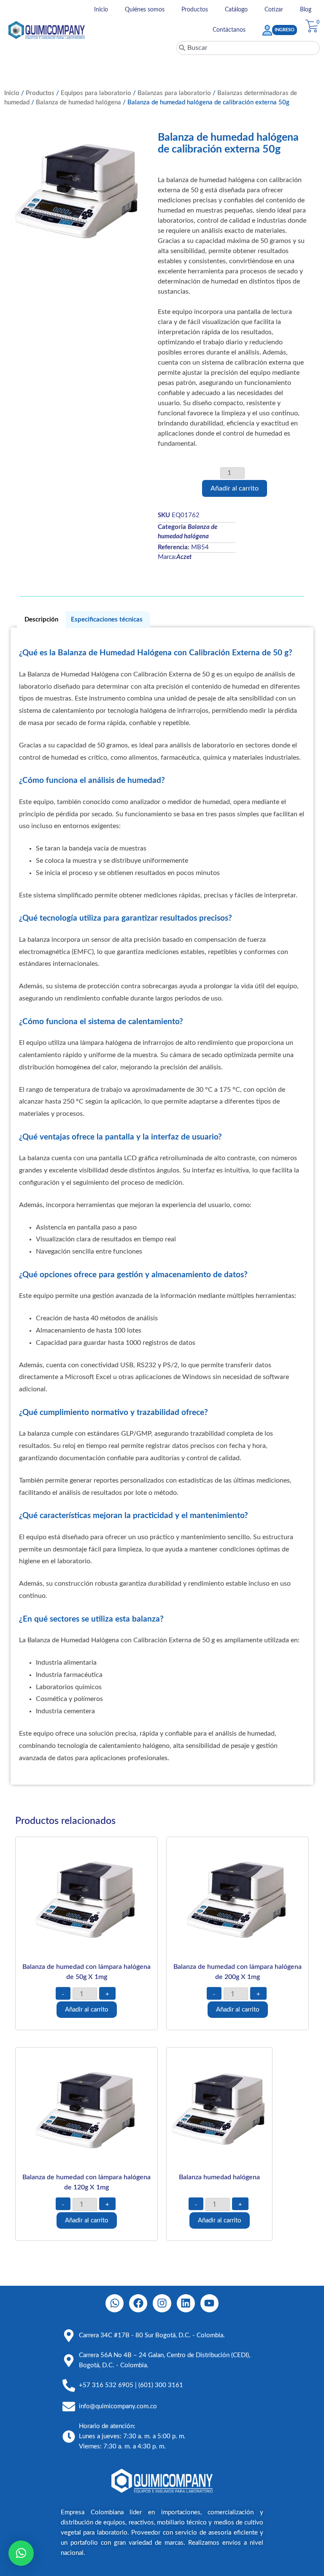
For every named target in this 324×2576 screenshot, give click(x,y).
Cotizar (274, 10)
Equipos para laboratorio (96, 93)
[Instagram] (162, 2303)
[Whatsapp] (115, 2303)
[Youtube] (209, 2303)
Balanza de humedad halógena (78, 102)
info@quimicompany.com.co (118, 2406)
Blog (306, 10)
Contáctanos (229, 30)
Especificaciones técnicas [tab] (107, 620)
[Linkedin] (186, 2303)
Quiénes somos (145, 10)
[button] (21, 2553)
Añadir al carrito (235, 488)
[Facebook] (138, 2303)
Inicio (101, 10)
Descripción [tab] (41, 620)
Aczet (184, 557)
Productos (195, 10)
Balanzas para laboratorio (174, 93)
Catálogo (236, 10)
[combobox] (248, 48)
